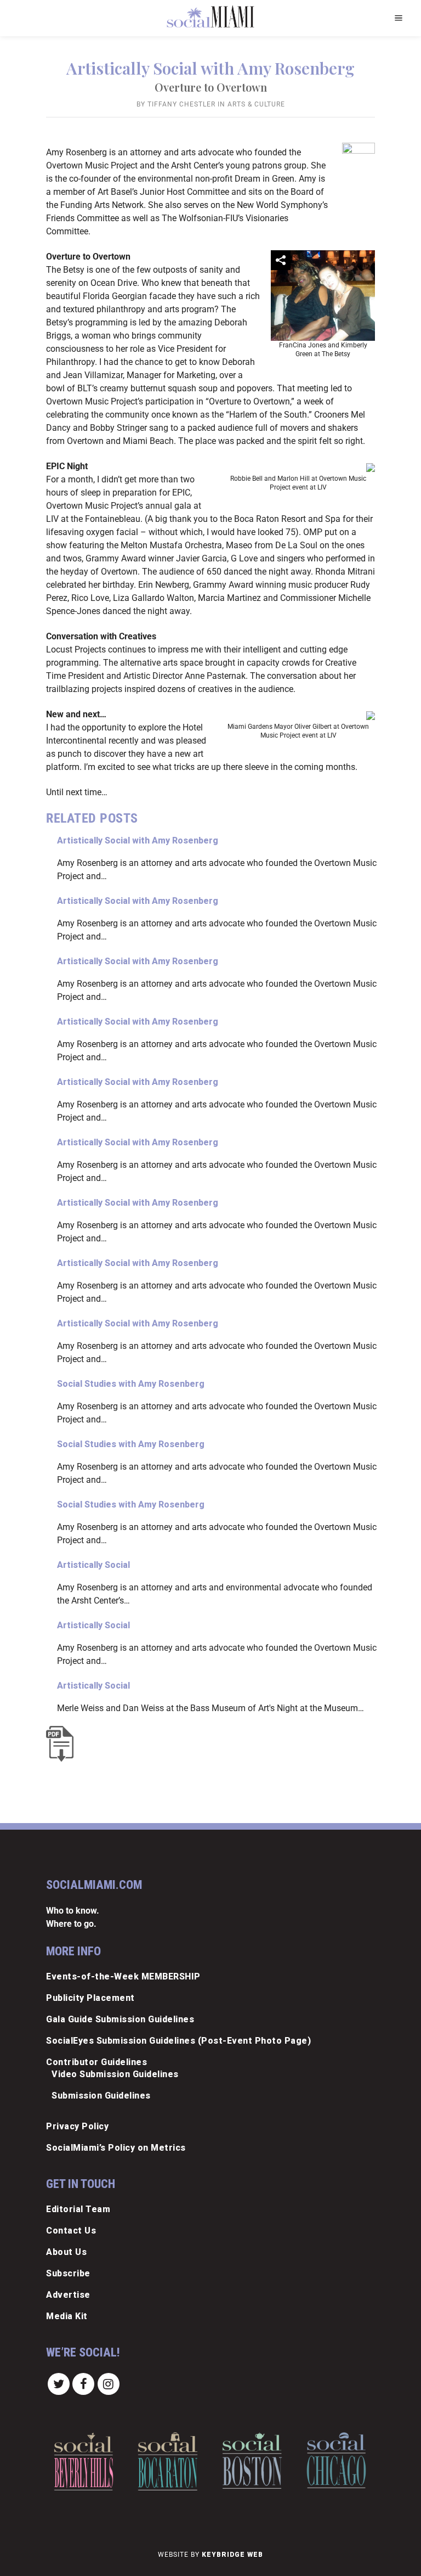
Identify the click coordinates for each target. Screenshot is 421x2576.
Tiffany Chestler (181, 104)
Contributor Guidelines (96, 2062)
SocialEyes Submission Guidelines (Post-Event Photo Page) (178, 2041)
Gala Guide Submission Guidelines (120, 2019)
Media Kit (67, 2316)
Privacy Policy (77, 2126)
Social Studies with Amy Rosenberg (131, 1384)
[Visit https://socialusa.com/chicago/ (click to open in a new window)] (336, 2460)
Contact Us (71, 2231)
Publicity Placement (90, 1998)
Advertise (68, 2295)
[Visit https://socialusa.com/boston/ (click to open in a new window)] (252, 2460)
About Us (66, 2252)
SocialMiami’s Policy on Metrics (116, 2148)
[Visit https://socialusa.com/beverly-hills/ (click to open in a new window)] (84, 2461)
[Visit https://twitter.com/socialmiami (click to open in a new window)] (59, 2384)
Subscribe (68, 2273)
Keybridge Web (232, 2555)
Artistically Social (93, 1565)
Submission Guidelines (101, 2096)
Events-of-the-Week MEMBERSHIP (123, 1976)
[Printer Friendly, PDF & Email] (62, 1744)
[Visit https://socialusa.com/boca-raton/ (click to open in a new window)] (168, 2461)
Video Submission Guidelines (115, 2074)
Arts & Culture (256, 104)
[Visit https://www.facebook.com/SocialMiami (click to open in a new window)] (84, 2384)
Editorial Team (78, 2209)
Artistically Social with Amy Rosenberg (138, 840)
